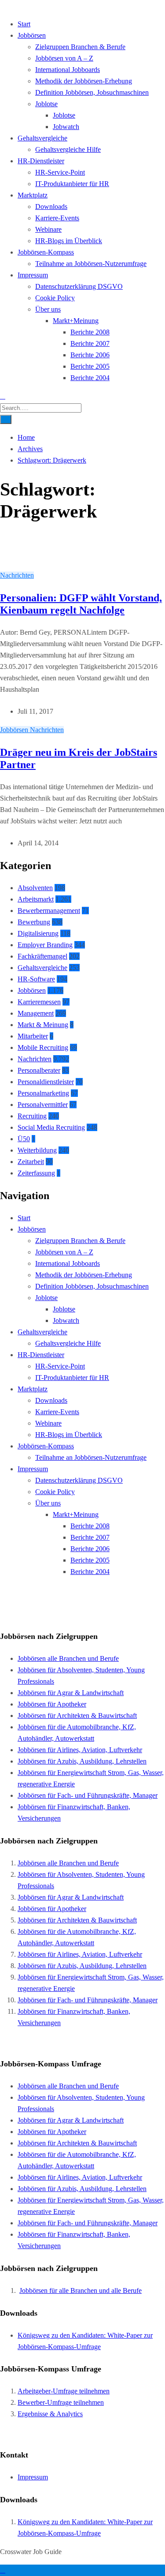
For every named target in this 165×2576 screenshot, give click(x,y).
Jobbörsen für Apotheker (52, 1704)
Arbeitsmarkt (36, 899)
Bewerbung (34, 922)
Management (36, 1013)
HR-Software (36, 979)
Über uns (48, 309)
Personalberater (39, 1070)
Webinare (48, 229)
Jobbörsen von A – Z (64, 58)
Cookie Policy (55, 298)
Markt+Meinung (76, 321)
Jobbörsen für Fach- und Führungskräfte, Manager (88, 1795)
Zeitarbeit (31, 1162)
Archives (30, 449)
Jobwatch (66, 127)
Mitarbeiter (33, 1036)
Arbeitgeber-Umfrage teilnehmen (64, 2391)
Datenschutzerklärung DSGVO (79, 286)
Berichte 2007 (90, 343)
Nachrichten (17, 575)
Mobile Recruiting (43, 1047)
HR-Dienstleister (41, 161)
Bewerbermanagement (49, 911)
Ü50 (24, 1139)
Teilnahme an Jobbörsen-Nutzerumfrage (91, 264)
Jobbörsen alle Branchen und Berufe (68, 1658)
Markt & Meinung (43, 1025)
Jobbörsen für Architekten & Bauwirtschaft (77, 1716)
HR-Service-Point (60, 172)
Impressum (33, 275)
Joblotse (46, 104)
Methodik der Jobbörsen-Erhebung (84, 81)
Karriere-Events (57, 218)
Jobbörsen (32, 35)
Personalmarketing (43, 1093)
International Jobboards (68, 70)
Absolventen (35, 888)
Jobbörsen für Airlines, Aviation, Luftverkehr (80, 1750)
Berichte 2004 (90, 378)
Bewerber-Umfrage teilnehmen (61, 2402)
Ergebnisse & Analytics (50, 2414)
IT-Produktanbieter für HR (72, 184)
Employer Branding (45, 945)
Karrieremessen (39, 1002)
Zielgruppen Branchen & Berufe (80, 47)
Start (24, 24)
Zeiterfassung (36, 1173)
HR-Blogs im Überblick (69, 241)
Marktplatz (33, 195)
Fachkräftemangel (42, 956)
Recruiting (32, 1116)
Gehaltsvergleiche (42, 138)
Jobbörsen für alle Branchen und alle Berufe (81, 2290)
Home (26, 437)
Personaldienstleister (46, 1082)
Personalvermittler (43, 1105)
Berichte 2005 (90, 366)
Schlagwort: (52, 460)
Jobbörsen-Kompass (46, 252)
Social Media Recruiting (51, 1127)
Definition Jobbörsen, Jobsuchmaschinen (92, 92)
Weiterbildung (37, 1150)
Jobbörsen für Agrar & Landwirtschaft (71, 1693)
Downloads (51, 207)
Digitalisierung (38, 933)
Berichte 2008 (90, 332)
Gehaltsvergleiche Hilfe (68, 149)
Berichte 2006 (90, 355)
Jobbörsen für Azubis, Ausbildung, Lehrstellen (82, 1761)
